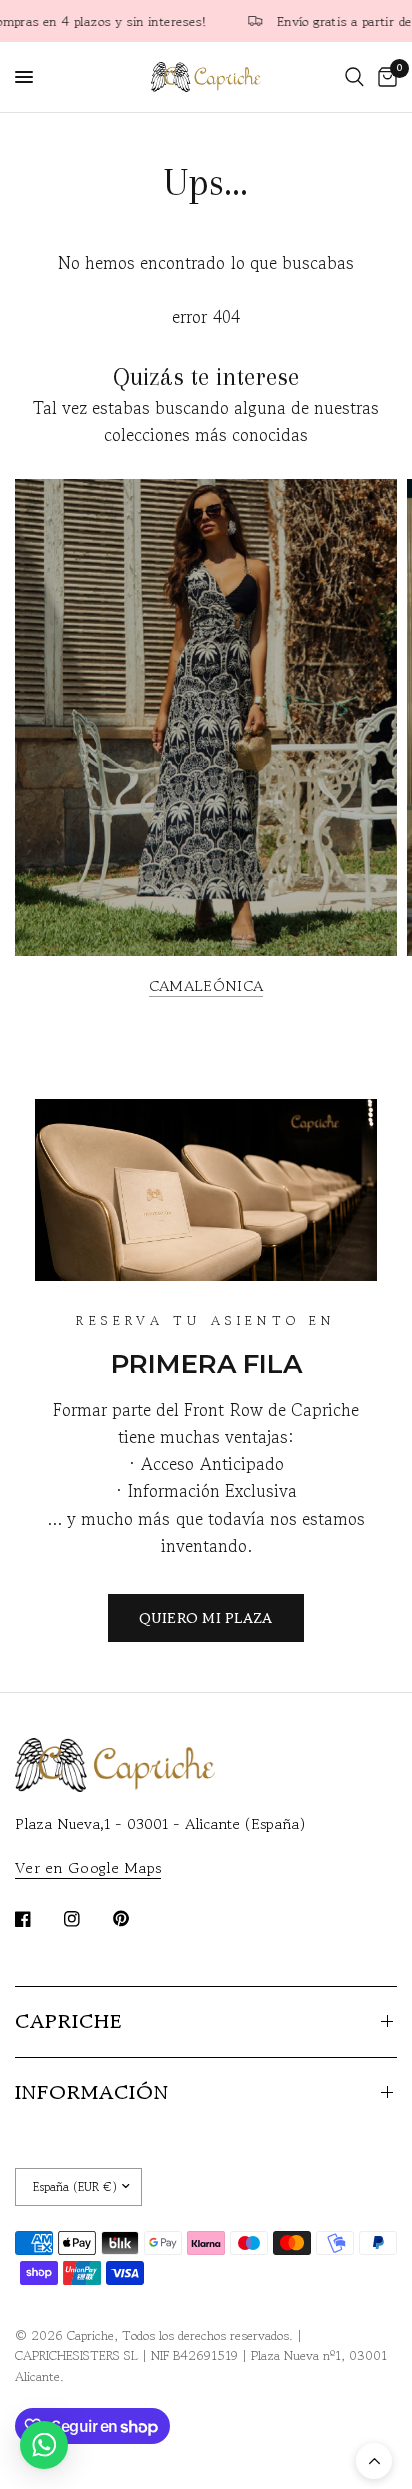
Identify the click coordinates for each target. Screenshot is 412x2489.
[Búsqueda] (354, 77)
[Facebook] (37, 1919)
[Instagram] (86, 1919)
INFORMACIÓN (92, 2092)
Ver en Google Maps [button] (88, 1867)
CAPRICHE (68, 2021)
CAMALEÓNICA (206, 985)
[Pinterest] (135, 1918)
